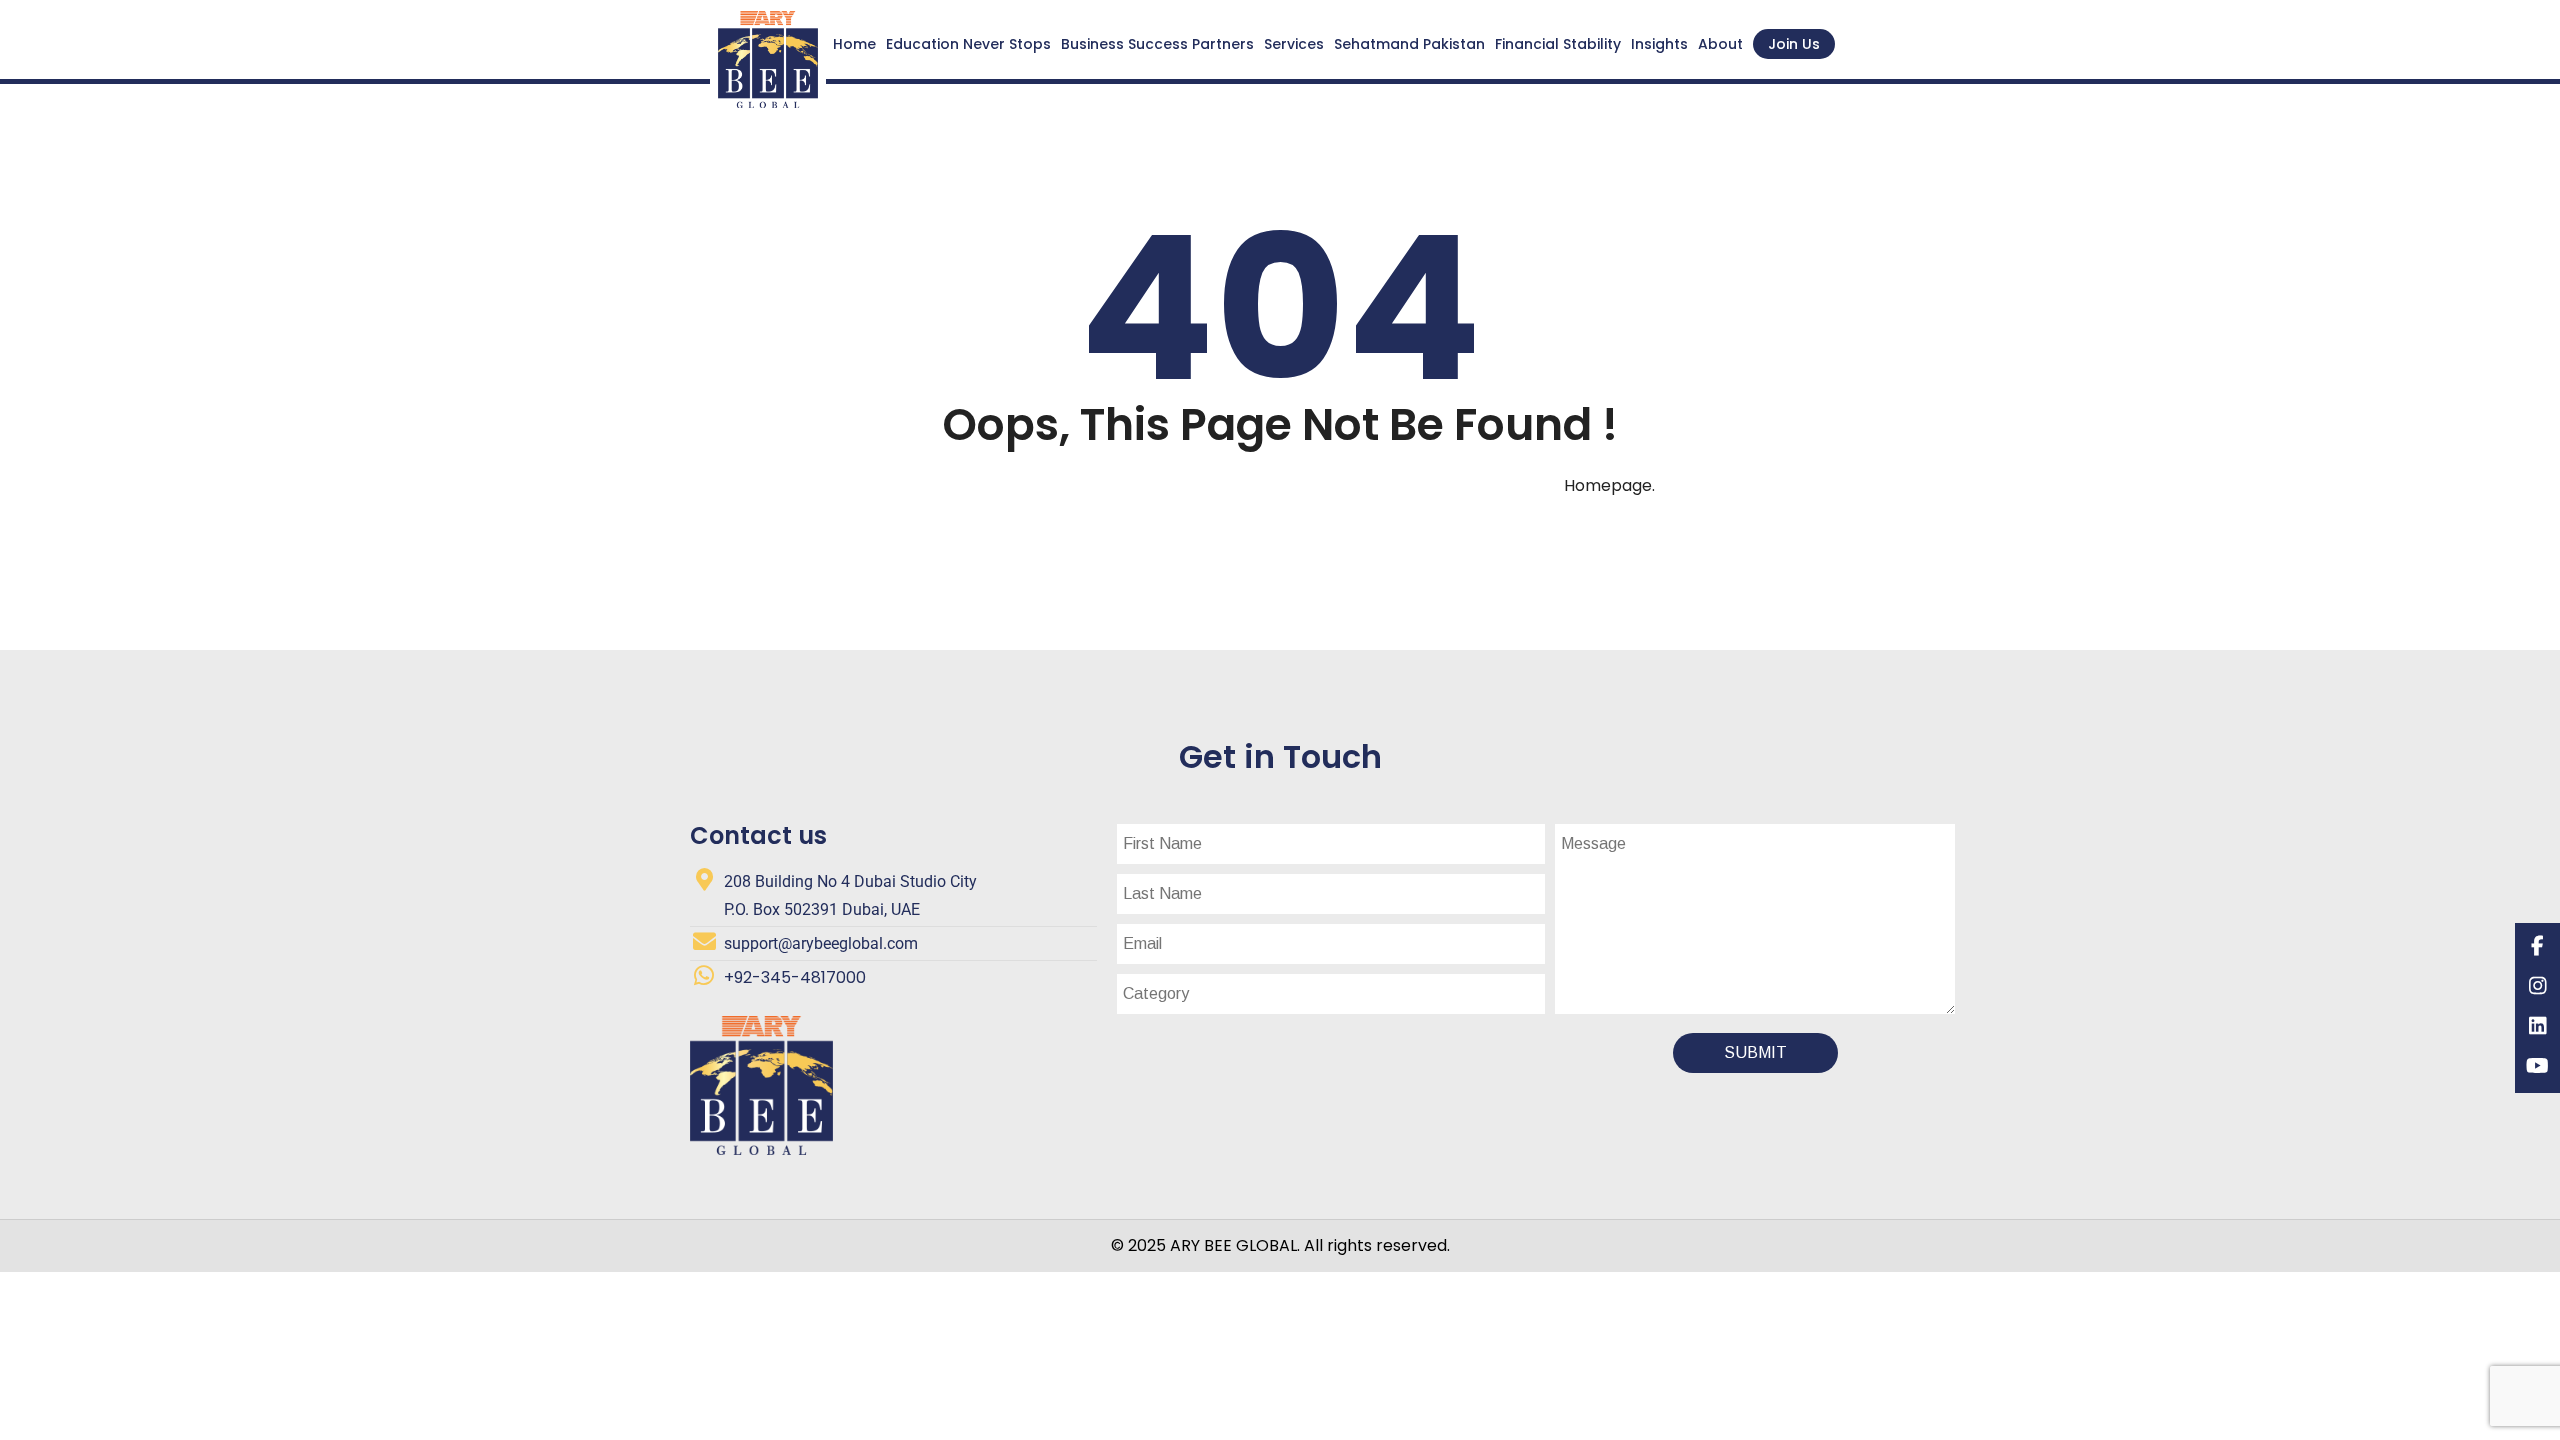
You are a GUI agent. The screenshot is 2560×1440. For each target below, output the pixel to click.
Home (854, 44)
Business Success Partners (1157, 44)
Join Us (1794, 44)
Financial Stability (1558, 44)
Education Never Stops (968, 44)
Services (1294, 44)
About (1720, 44)
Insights (1659, 44)
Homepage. (1609, 485)
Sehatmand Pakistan (1409, 44)
